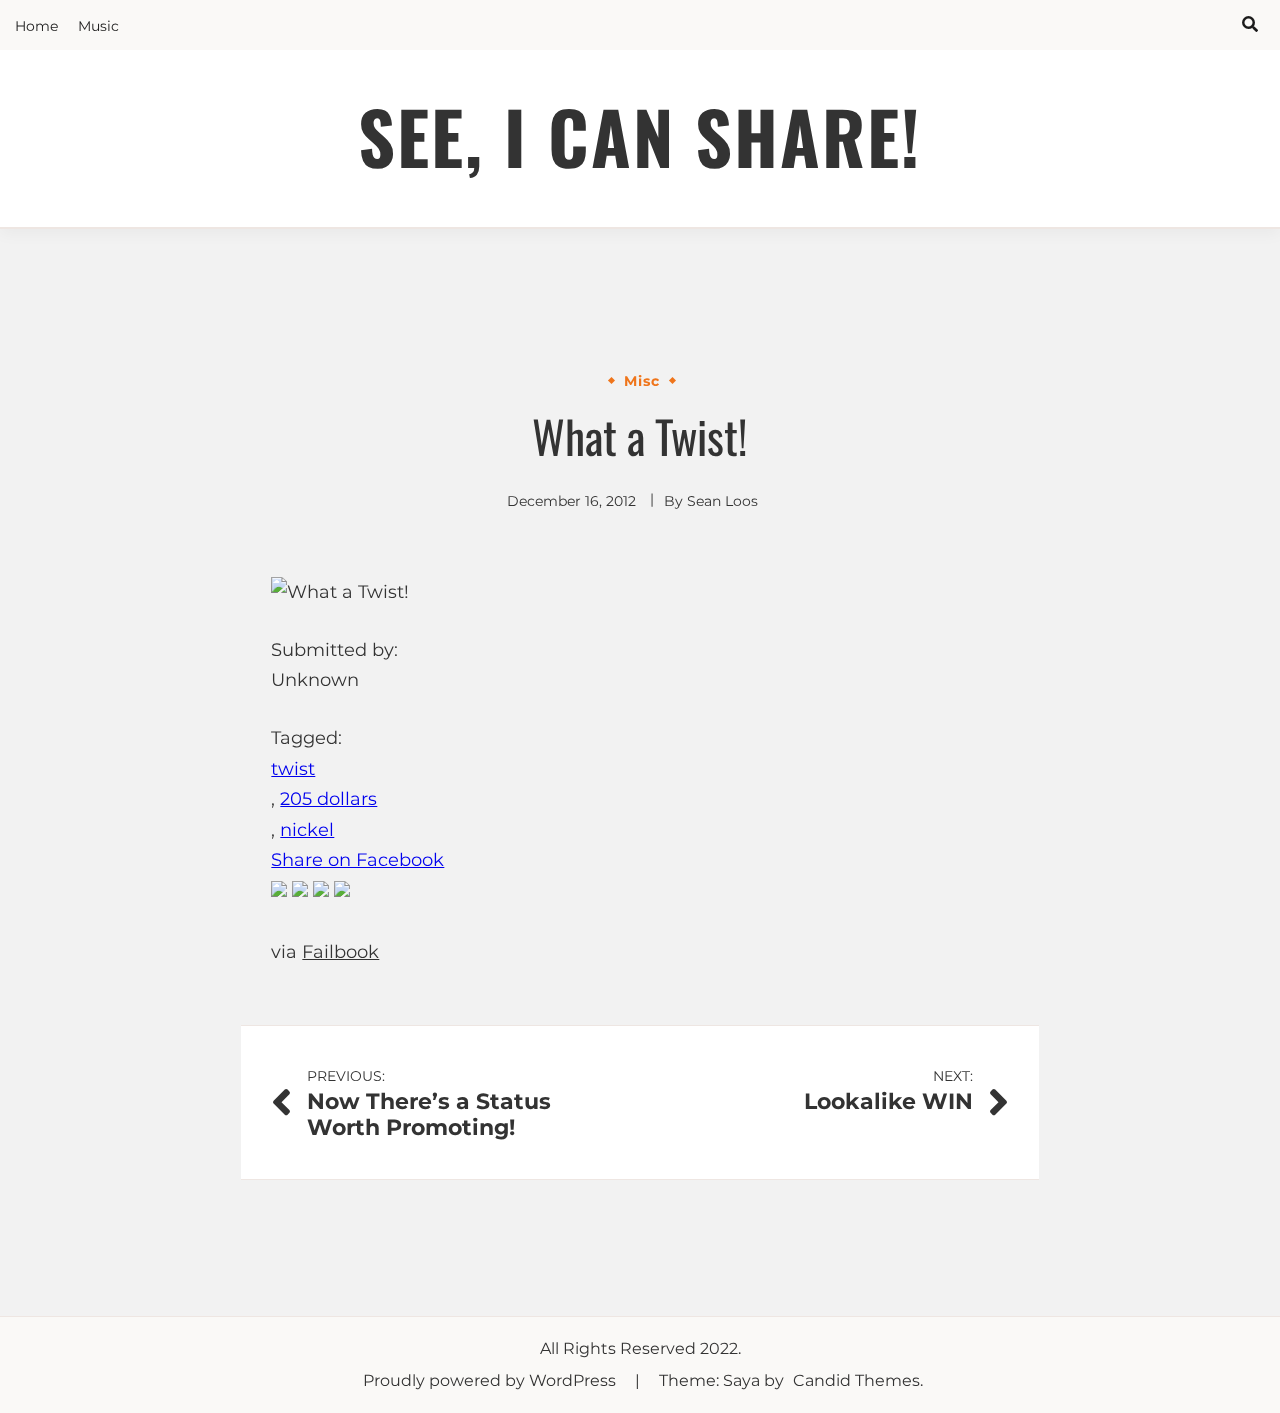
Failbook (340, 952)
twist (293, 769)
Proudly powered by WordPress (491, 1380)
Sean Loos (722, 501)
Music (98, 26)
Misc (642, 381)
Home (36, 26)
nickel (307, 830)
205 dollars (328, 799)
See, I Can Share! (640, 135)
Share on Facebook (357, 860)
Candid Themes (856, 1380)
